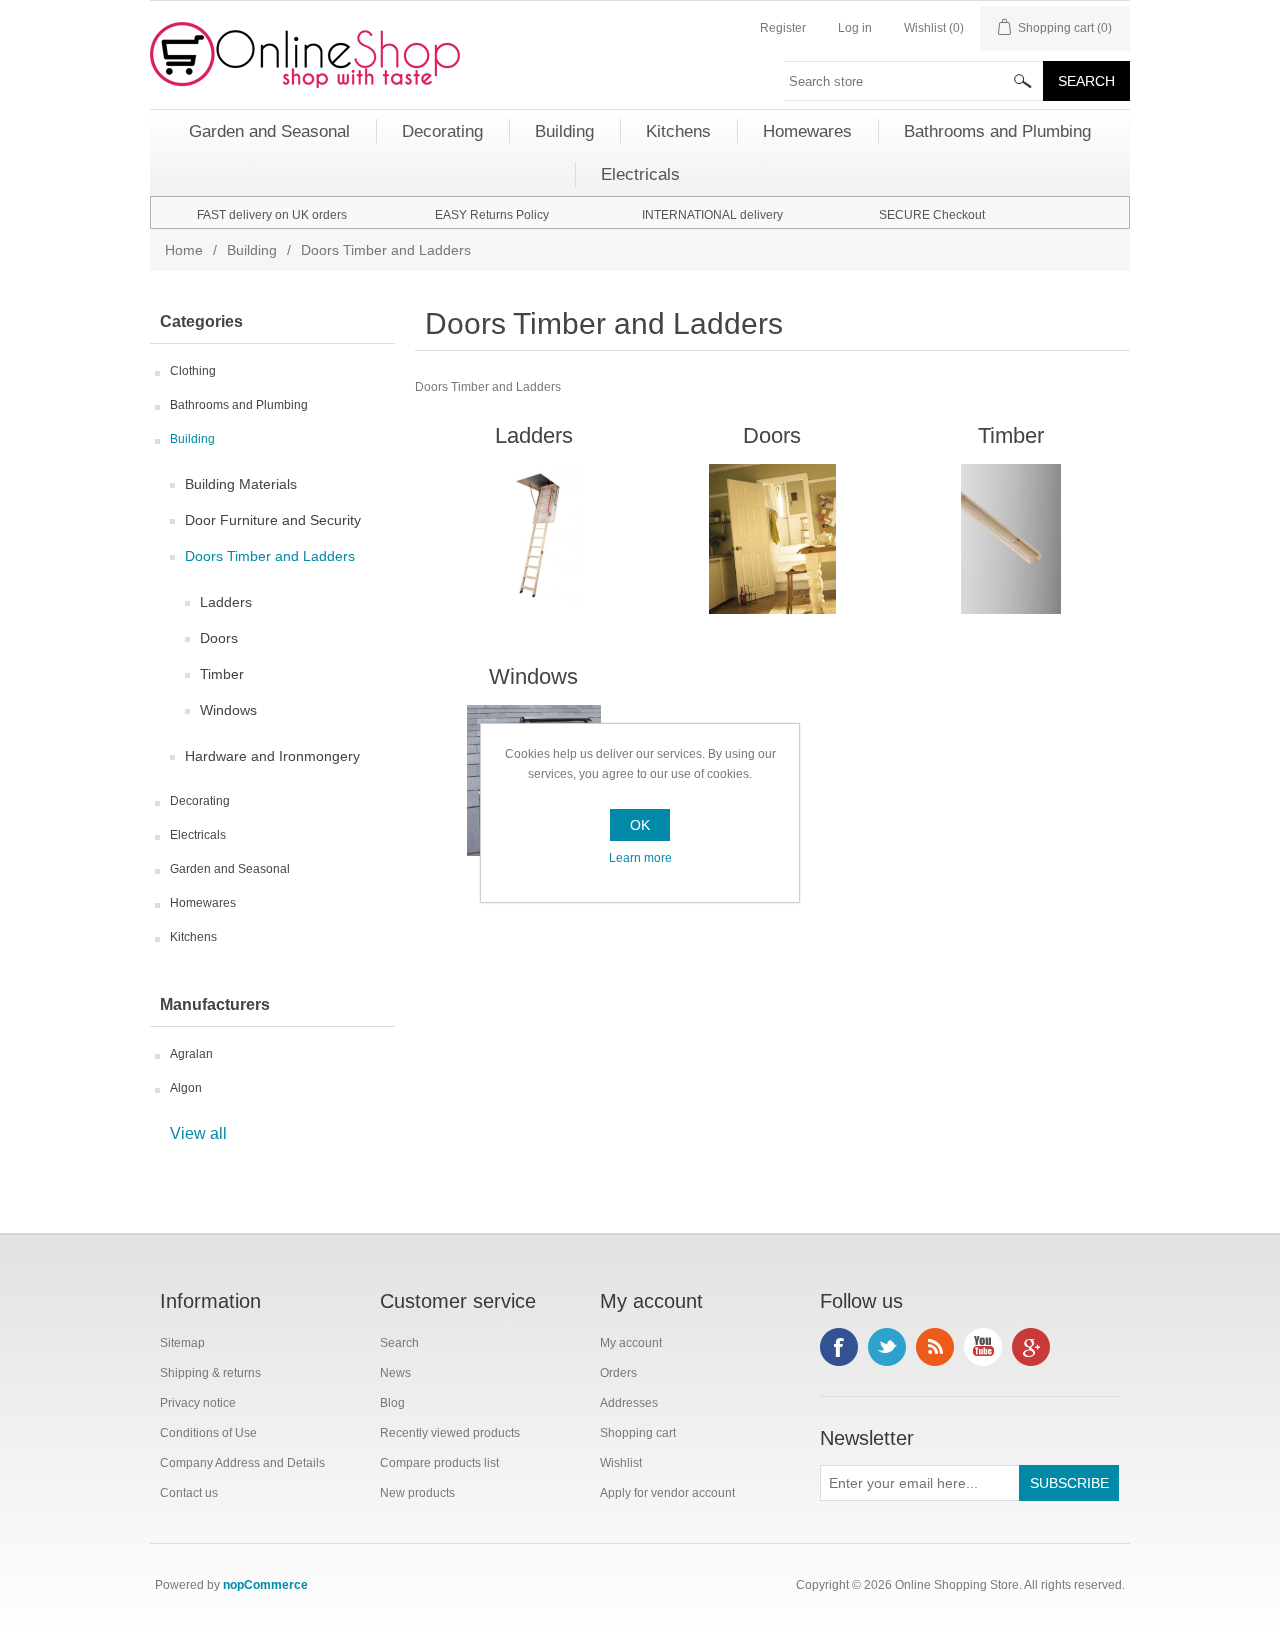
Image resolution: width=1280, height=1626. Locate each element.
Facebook (839, 1347)
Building (252, 250)
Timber (222, 674)
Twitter (887, 1347)
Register (783, 28)
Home (184, 250)
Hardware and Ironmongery (272, 756)
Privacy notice (198, 1403)
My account (631, 1343)
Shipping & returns (210, 1373)
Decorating (200, 801)
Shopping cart (638, 1433)
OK (640, 825)
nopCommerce (265, 1585)
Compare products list (439, 1463)
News (395, 1373)
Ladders (226, 602)
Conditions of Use (208, 1433)
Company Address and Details (242, 1463)
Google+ (1031, 1347)
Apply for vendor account (667, 1493)
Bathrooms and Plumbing (239, 405)
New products (417, 1493)
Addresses (629, 1403)
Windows (228, 710)
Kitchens (193, 937)
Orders (618, 1373)
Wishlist (621, 1463)
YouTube (983, 1347)
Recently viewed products (450, 1433)
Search (399, 1343)
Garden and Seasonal (230, 869)
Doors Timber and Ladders (270, 556)
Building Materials (241, 484)
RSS (935, 1347)
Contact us (189, 1493)
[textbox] (914, 81)
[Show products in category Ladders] (533, 539)
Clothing (193, 371)
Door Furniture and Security (273, 520)
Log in (855, 28)
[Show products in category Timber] (1010, 539)
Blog (392, 1403)
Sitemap (182, 1343)
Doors (219, 638)
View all (198, 1133)
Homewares (203, 903)
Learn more (640, 858)
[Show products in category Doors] (772, 539)
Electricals (198, 835)
